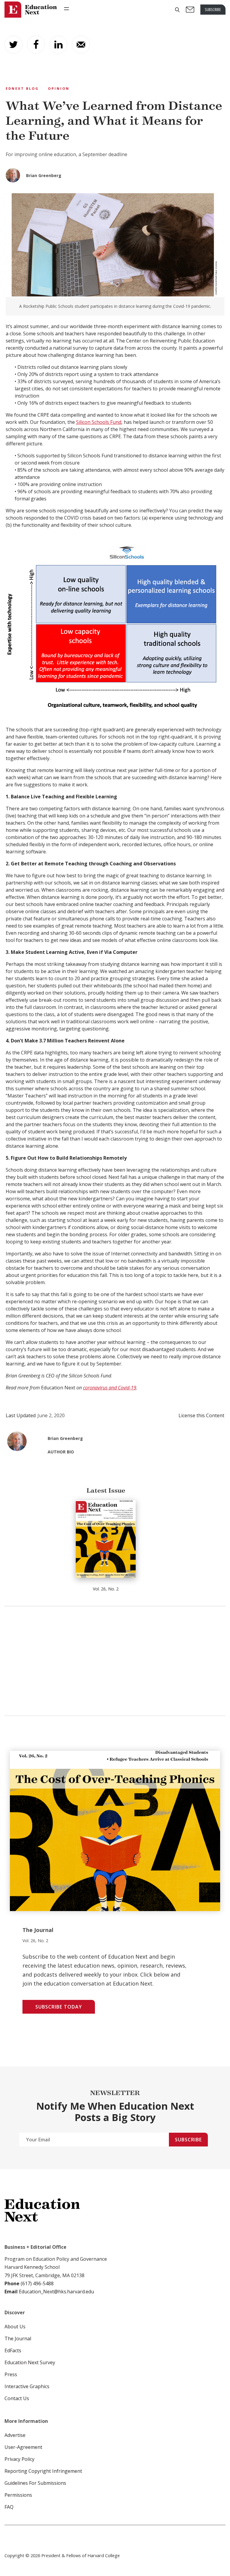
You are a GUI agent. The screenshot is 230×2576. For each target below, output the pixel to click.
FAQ (9, 2507)
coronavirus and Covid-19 (110, 1388)
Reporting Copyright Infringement (43, 2471)
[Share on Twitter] (13, 45)
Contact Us (17, 2398)
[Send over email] (81, 45)
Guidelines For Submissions (35, 2483)
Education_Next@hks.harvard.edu (56, 2292)
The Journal (18, 2339)
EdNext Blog (22, 88)
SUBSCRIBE (213, 9)
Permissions (18, 2495)
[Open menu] (66, 9)
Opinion (59, 88)
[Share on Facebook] (36, 45)
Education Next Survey (30, 2362)
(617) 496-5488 (37, 2283)
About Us (15, 2327)
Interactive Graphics (27, 2386)
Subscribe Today (59, 2007)
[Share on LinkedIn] (58, 45)
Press (11, 2374)
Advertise (15, 2435)
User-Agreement (23, 2447)
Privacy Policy (19, 2459)
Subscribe (188, 2140)
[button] (177, 10)
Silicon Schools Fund (99, 422)
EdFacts (13, 2350)
